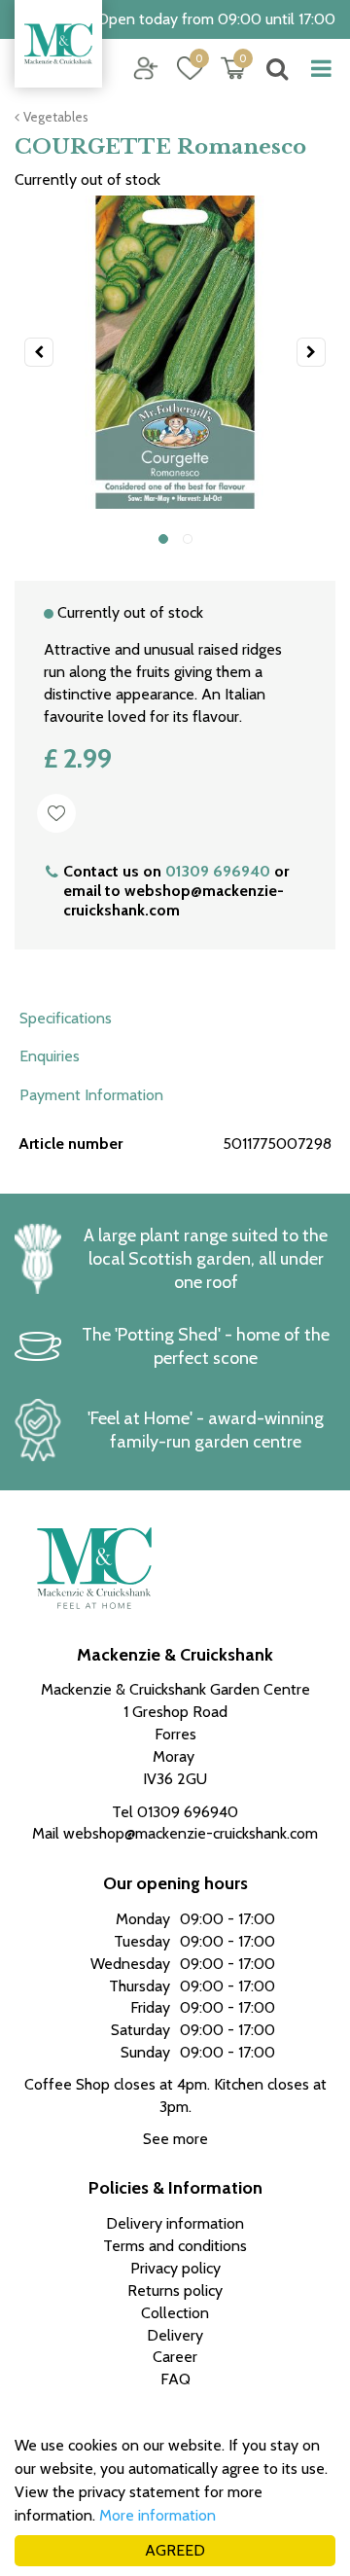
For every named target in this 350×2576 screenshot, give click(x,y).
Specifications (66, 1018)
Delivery (175, 2335)
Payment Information (91, 1095)
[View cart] (233, 68)
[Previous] (39, 352)
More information (157, 2515)
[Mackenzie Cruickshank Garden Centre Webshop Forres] (58, 44)
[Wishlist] (190, 68)
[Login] (146, 68)
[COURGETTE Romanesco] (175, 352)
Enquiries (50, 1056)
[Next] (311, 352)
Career (175, 2357)
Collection (175, 2313)
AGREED (175, 2550)
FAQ (175, 2379)
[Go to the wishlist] (182, 69)
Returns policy (175, 2290)
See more (175, 2139)
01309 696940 (218, 871)
